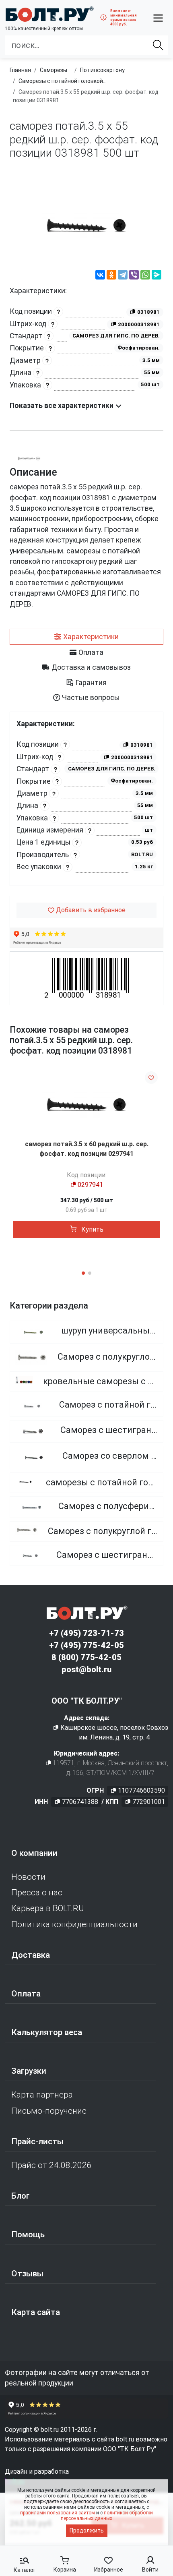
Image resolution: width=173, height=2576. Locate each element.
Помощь (28, 2234)
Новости (28, 1877)
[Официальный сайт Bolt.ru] (49, 14)
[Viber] (134, 276)
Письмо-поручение (49, 2111)
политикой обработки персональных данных (107, 2516)
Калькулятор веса (47, 2032)
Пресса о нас (37, 1893)
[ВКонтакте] (100, 276)
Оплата (26, 1994)
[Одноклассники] (111, 276)
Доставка (31, 1955)
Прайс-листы (37, 2141)
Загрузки (29, 2071)
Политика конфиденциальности (74, 1924)
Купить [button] (92, 1229)
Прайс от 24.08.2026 (51, 2165)
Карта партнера (42, 2095)
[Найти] (158, 45)
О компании (34, 1853)
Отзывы (27, 2274)
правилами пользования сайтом (58, 2513)
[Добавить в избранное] (151, 1078)
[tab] (86, 637)
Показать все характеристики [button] (62, 406)
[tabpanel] (86, 799)
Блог (21, 2196)
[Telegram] (123, 276)
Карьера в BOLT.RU (48, 1908)
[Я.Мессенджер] (157, 276)
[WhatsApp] (145, 276)
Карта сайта (36, 2312)
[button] (158, 18)
